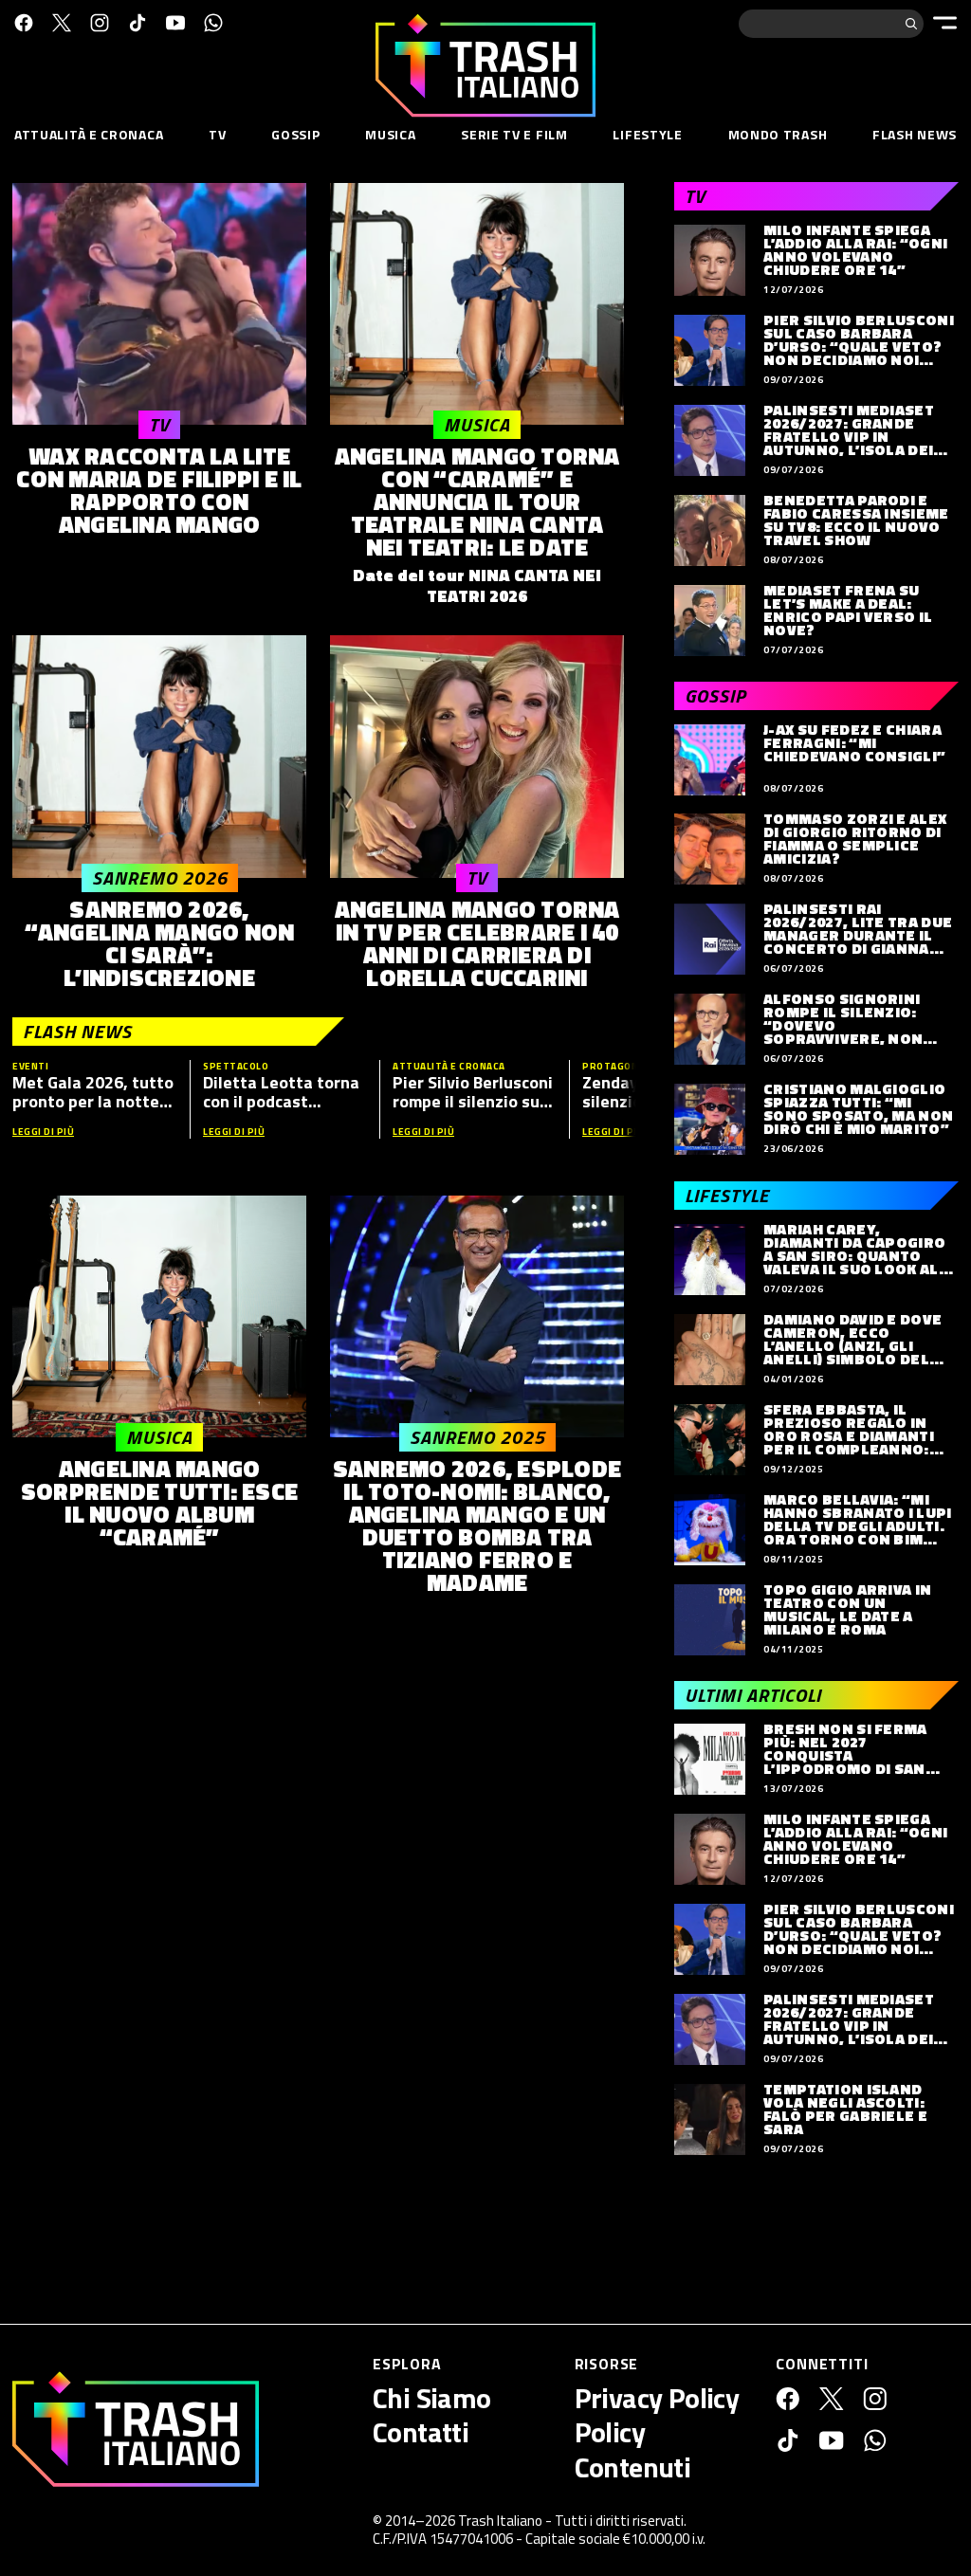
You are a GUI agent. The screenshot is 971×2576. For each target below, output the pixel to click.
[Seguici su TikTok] (137, 23)
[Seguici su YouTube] (175, 23)
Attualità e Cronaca (89, 134)
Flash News (915, 134)
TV (217, 134)
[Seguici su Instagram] (100, 23)
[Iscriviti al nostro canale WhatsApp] (213, 23)
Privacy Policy (657, 2398)
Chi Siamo (432, 2398)
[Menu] (945, 23)
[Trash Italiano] (136, 2429)
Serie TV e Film (514, 134)
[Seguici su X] (62, 23)
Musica (390, 134)
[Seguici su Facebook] (24, 23)
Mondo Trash (778, 134)
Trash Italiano (500, 2521)
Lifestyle (647, 134)
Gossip (295, 134)
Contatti (421, 2432)
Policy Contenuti (633, 2449)
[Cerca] (911, 24)
